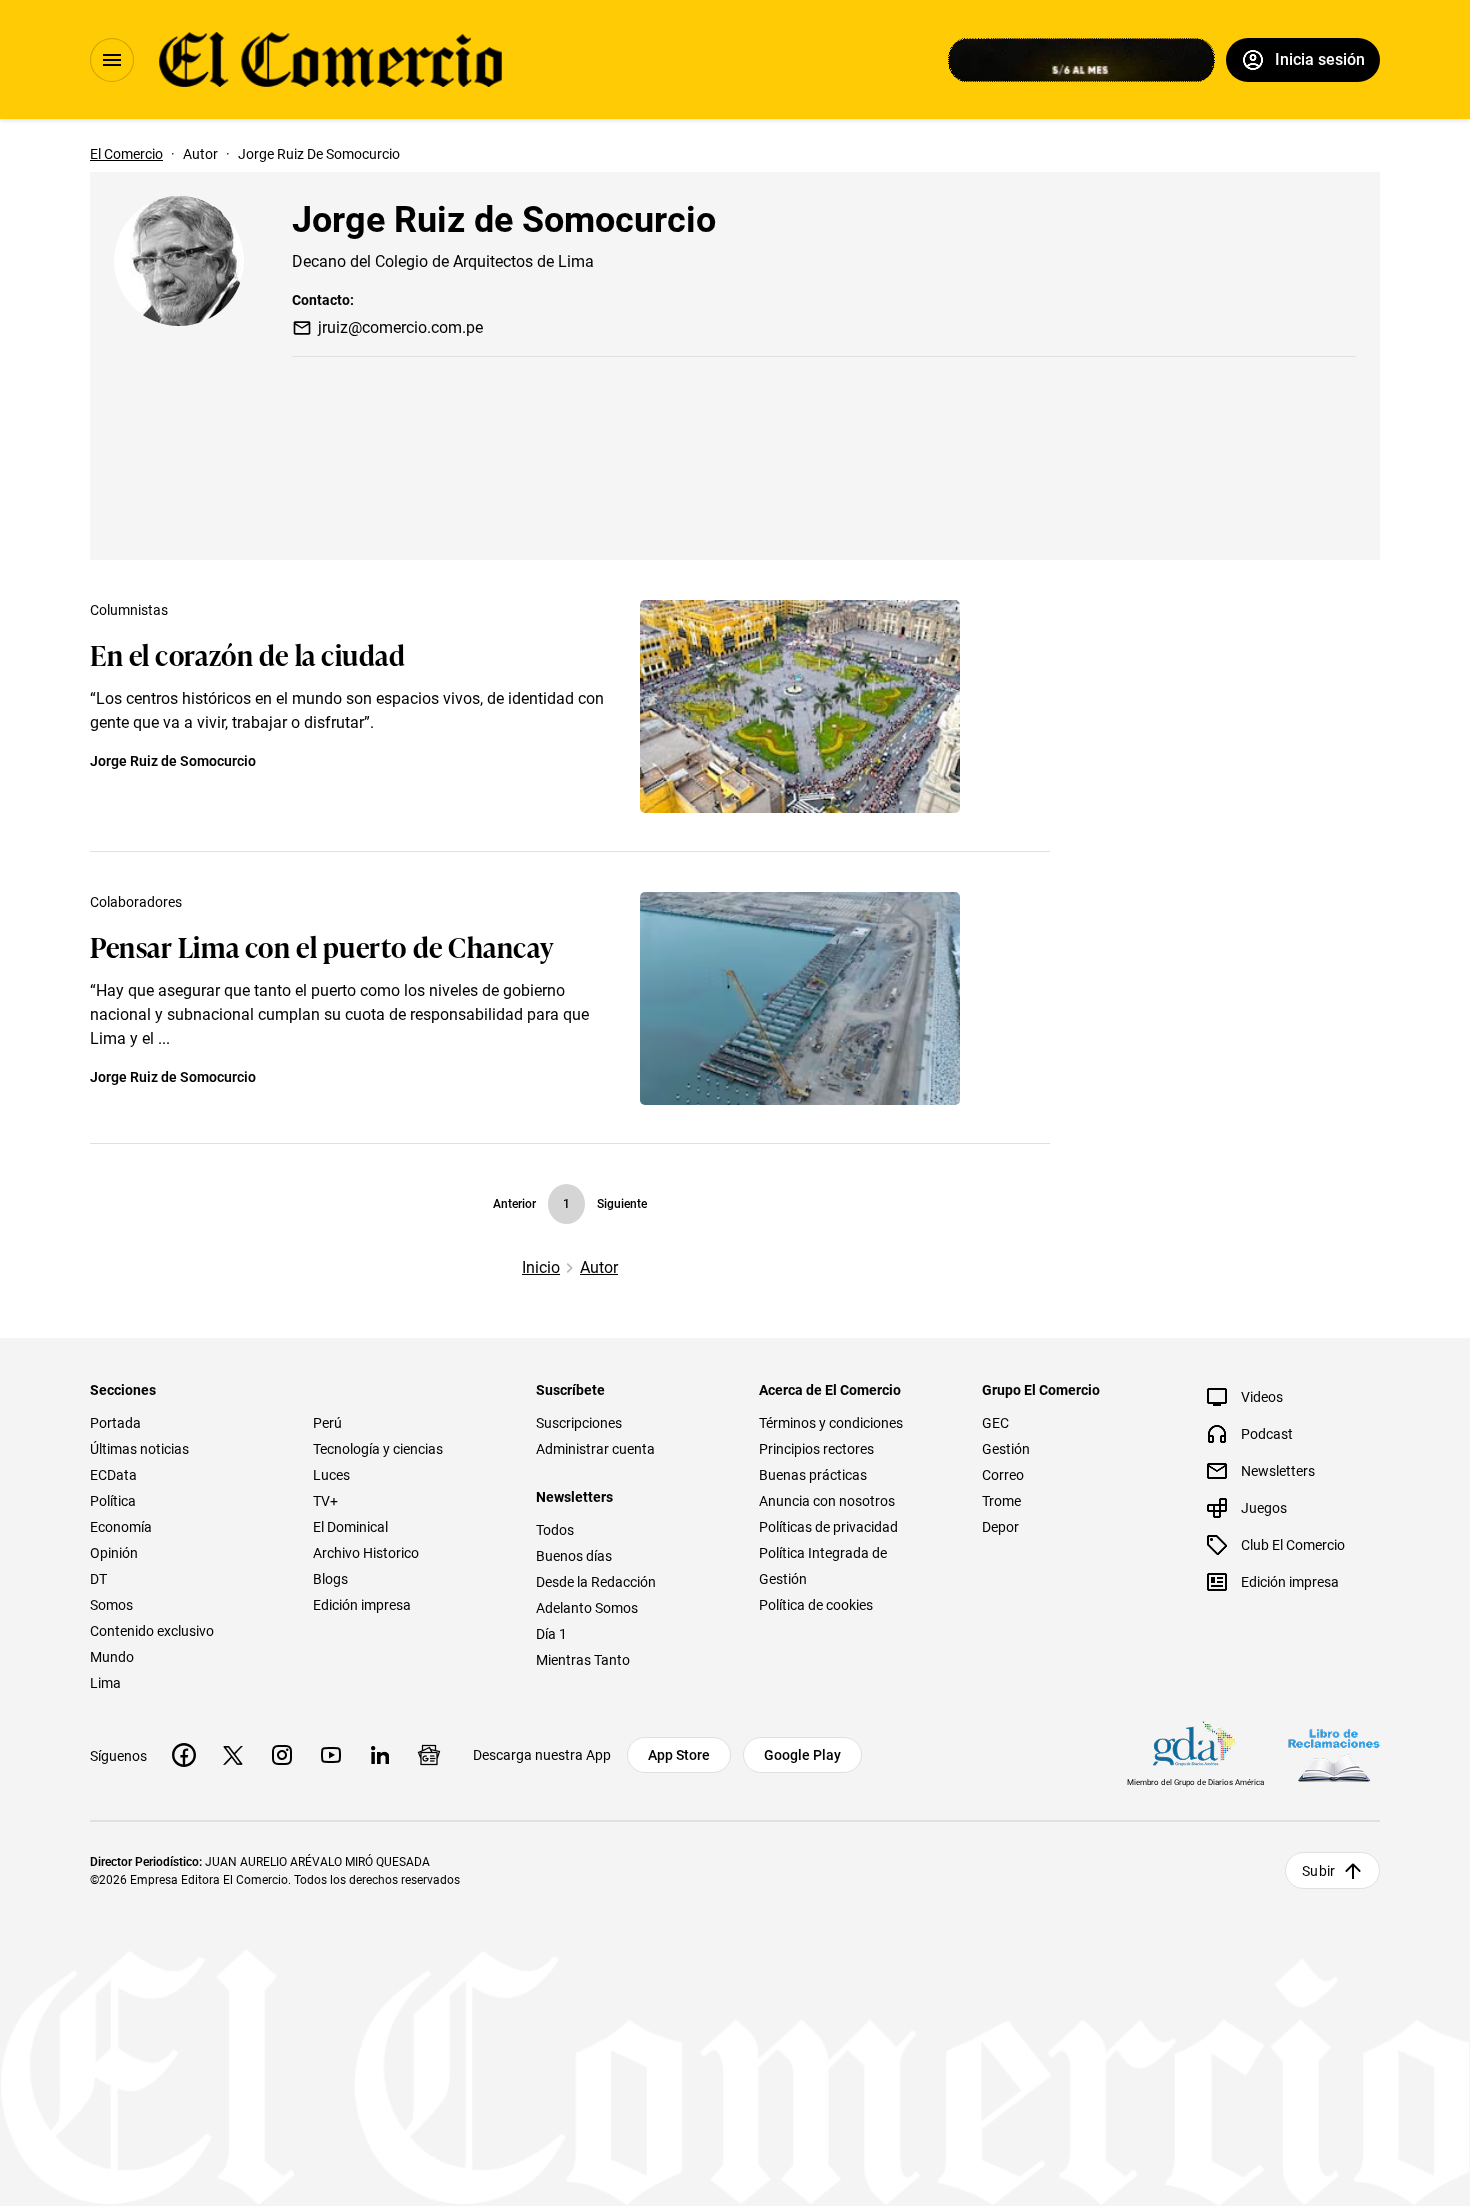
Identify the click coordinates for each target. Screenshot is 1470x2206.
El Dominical (350, 1527)
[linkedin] (380, 1755)
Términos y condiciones (831, 1423)
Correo (1003, 1475)
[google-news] (429, 1755)
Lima (105, 1683)
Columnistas (129, 610)
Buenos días (574, 1556)
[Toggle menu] (112, 60)
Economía (121, 1527)
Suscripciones (579, 1423)
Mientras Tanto (583, 1660)
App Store (679, 1755)
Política (113, 1501)
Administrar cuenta (595, 1449)
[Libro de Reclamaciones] (1334, 1755)
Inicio (541, 1267)
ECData (113, 1475)
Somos (111, 1605)
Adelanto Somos (587, 1608)
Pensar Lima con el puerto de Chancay (321, 945)
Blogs (330, 1579)
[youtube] (331, 1755)
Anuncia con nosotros (827, 1501)
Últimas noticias (139, 1449)
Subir (1318, 1871)
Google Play (802, 1755)
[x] (233, 1755)
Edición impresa (362, 1605)
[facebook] (184, 1755)
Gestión (1006, 1449)
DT (98, 1579)
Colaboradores (136, 902)
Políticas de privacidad (828, 1527)
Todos (555, 1530)
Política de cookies (816, 1605)
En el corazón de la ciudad (248, 653)
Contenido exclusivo (152, 1631)
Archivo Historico (366, 1553)
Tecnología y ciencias (378, 1449)
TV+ (325, 1501)
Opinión (114, 1553)
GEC (995, 1423)
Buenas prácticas (813, 1475)
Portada (115, 1423)
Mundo (112, 1657)
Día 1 (551, 1634)
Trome (1001, 1501)
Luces (331, 1475)
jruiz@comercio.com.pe (400, 327)
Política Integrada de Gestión (823, 1566)
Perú (327, 1423)
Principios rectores (816, 1449)
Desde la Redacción (596, 1582)
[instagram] (282, 1755)
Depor (1000, 1527)
